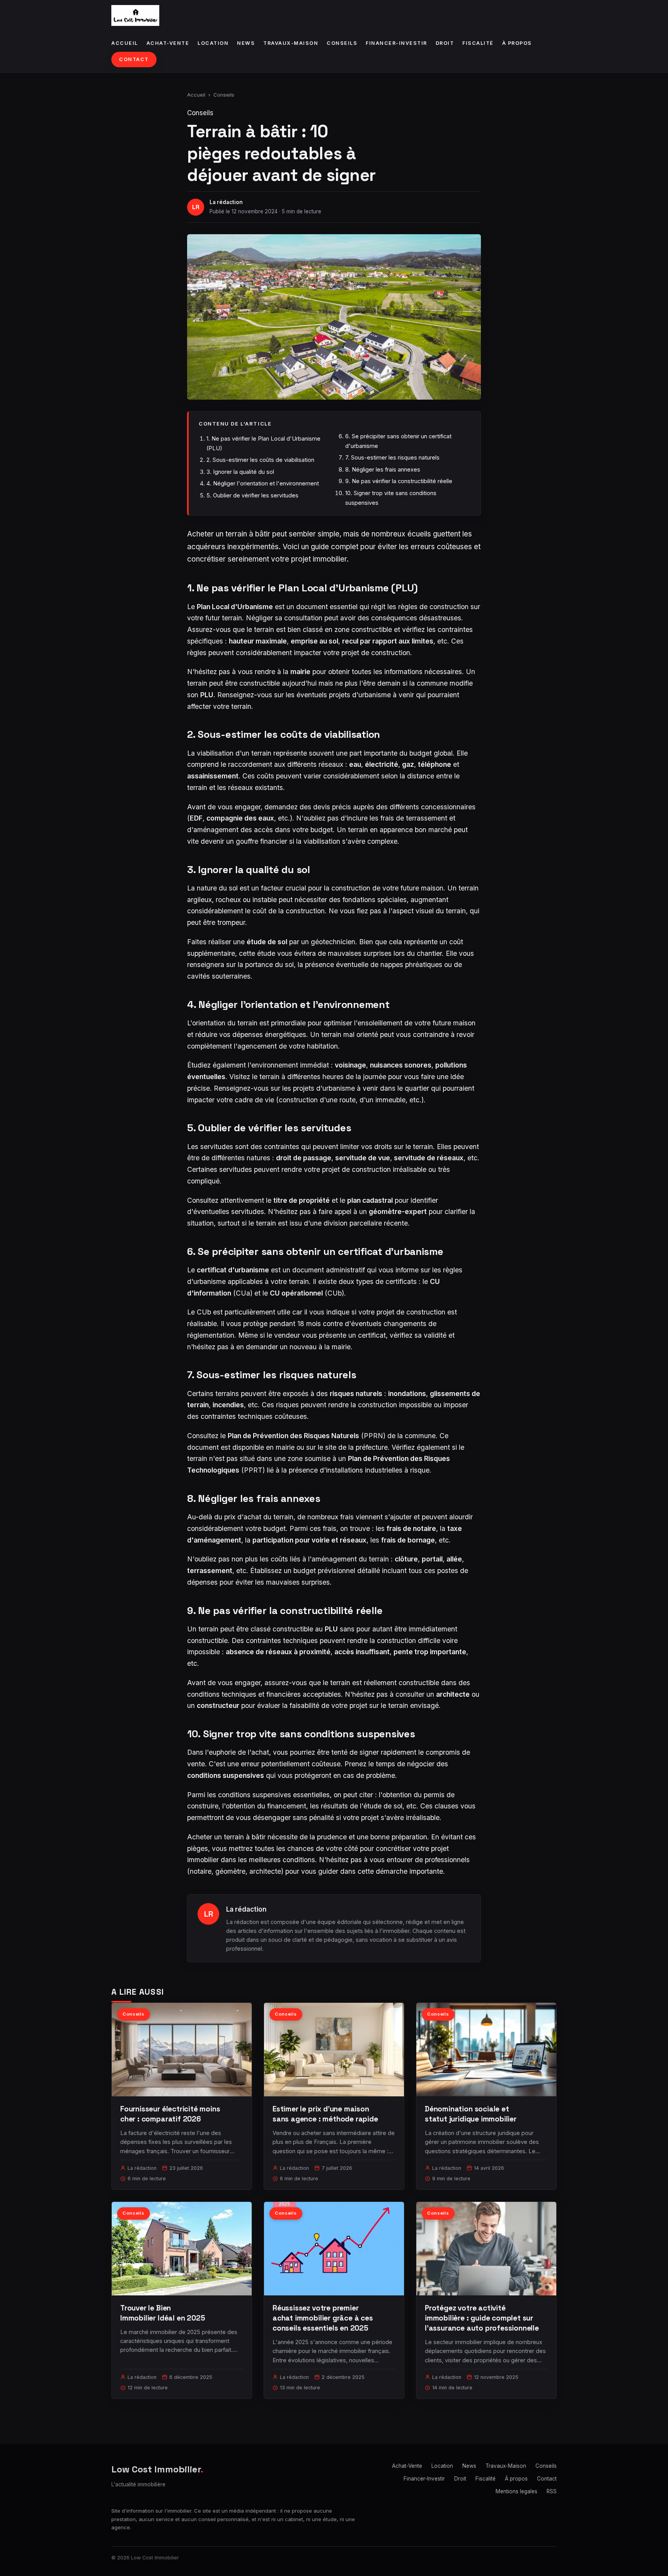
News (246, 43)
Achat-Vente (168, 43)
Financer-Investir (396, 43)
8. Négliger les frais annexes (383, 469)
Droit (445, 43)
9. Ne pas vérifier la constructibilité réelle (399, 481)
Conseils (342, 43)
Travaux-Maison (291, 43)
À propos (517, 43)
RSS (552, 2491)
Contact (134, 59)
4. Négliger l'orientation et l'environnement (263, 483)
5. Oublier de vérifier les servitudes (252, 495)
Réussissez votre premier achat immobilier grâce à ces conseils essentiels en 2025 (323, 2318)
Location (213, 43)
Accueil (125, 43)
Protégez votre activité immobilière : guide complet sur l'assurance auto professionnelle (482, 2318)
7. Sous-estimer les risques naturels (392, 457)
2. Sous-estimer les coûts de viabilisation (260, 460)
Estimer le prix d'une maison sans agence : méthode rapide (325, 2114)
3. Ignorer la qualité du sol (240, 472)
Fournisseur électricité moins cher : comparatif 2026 (170, 2114)
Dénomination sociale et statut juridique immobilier (471, 2114)
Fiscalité (478, 43)
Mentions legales (516, 2491)
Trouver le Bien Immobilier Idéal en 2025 (163, 2313)
